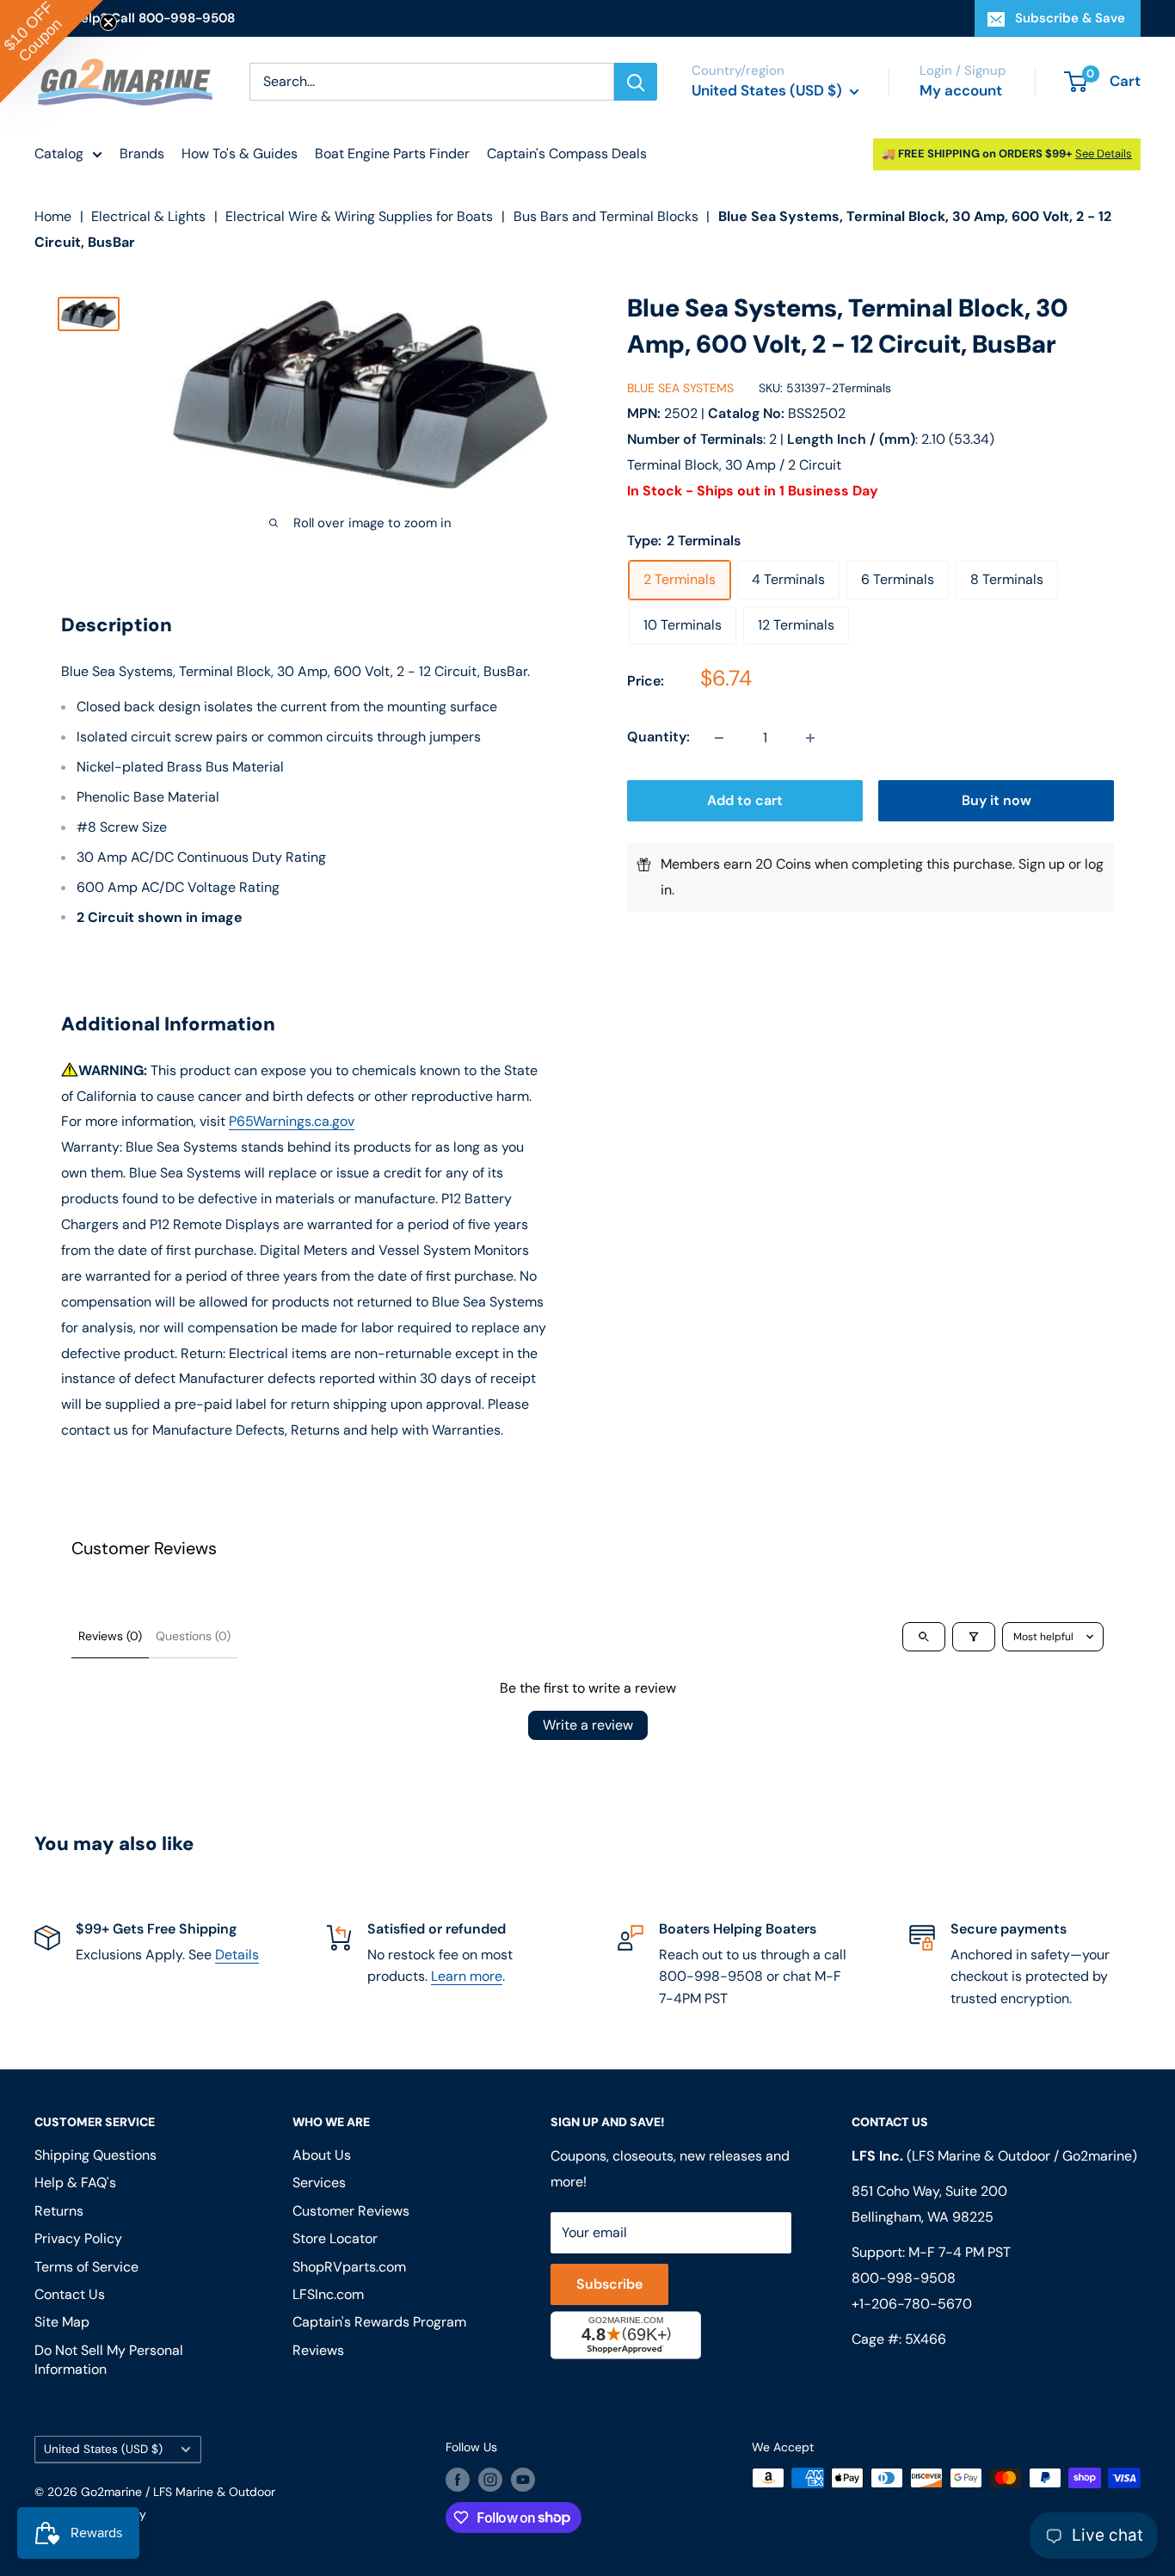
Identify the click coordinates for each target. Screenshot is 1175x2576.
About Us (322, 2155)
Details (237, 1955)
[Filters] (974, 1637)
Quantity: (658, 738)
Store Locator (335, 2238)
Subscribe (609, 2284)
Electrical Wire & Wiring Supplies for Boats (359, 216)
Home (53, 216)
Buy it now (997, 801)
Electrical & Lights (148, 216)
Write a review (588, 1725)
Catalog (59, 154)
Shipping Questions (95, 2155)
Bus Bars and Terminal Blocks (606, 216)
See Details (1104, 154)
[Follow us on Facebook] (458, 2480)
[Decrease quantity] (719, 738)
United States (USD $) (103, 2449)
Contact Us (70, 2294)
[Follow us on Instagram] (490, 2480)
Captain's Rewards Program (379, 2322)
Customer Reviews (351, 2211)
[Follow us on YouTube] (523, 2480)
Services (319, 2183)
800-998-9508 (904, 2278)
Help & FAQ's (75, 2183)
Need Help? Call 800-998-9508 (135, 18)
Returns (59, 2211)
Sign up (1042, 865)
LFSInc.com (328, 2294)
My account (961, 90)
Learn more (467, 1976)
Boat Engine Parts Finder (392, 154)
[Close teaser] (108, 22)
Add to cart (745, 801)
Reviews (318, 2350)
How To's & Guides (240, 154)
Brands (142, 154)
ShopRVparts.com (349, 2267)
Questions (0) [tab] (193, 1636)
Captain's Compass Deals (567, 154)
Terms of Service (86, 2267)
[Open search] (924, 1637)
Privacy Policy (78, 2238)
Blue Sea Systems (680, 388)
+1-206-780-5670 (912, 2304)
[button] (52, 52)
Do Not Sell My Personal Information (109, 2360)
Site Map (62, 2322)
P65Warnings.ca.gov (292, 1121)
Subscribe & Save (1070, 18)
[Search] (636, 82)
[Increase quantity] (810, 738)
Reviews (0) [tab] (110, 1636)
